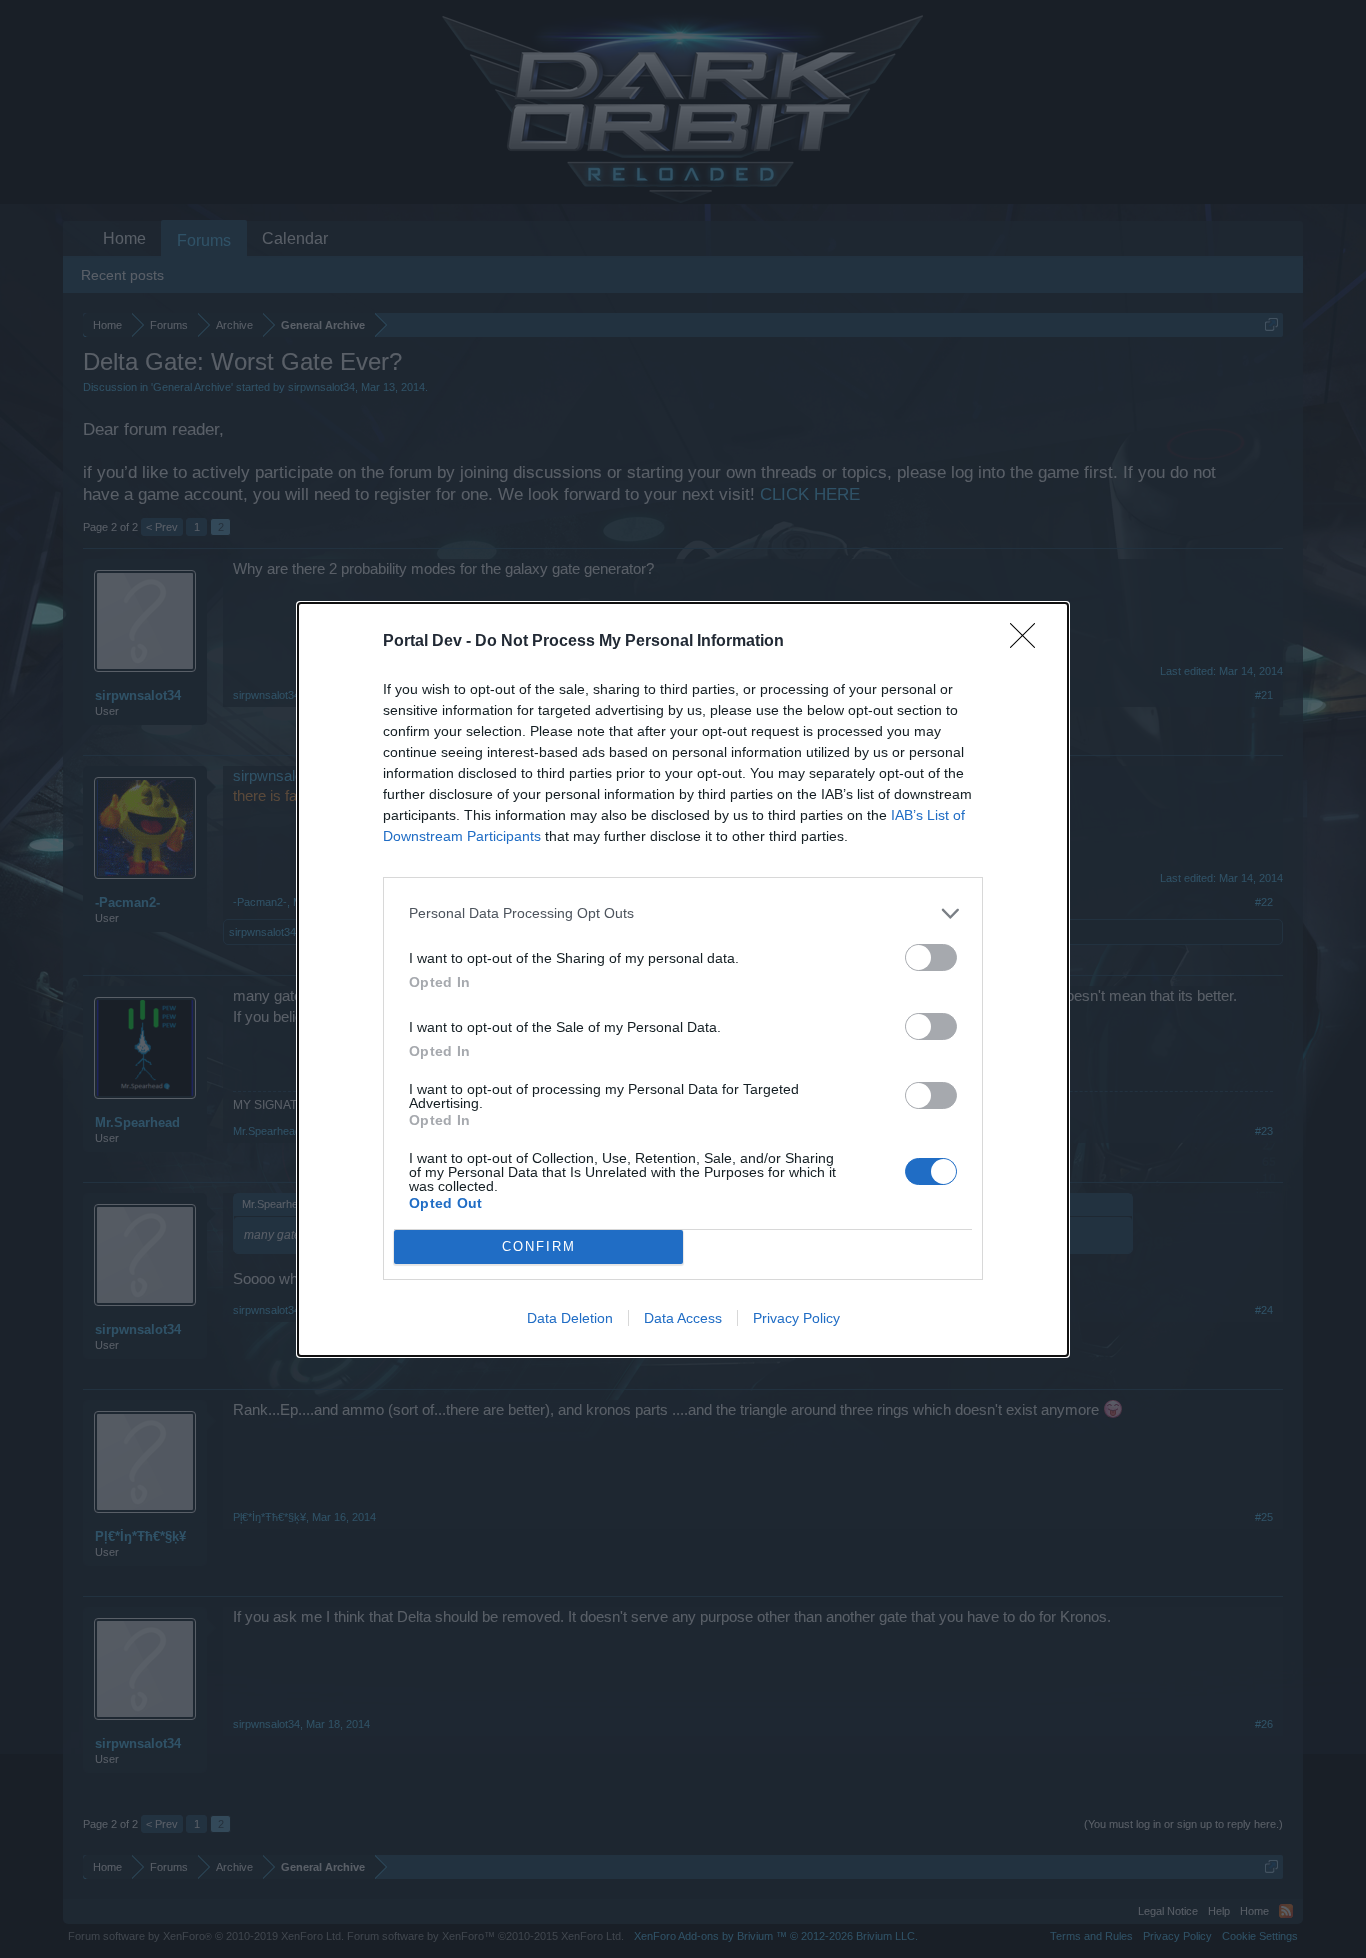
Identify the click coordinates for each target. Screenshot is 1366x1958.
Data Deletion (570, 1318)
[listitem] (683, 913)
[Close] (1029, 642)
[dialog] (683, 979)
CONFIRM (539, 1246)
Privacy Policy (796, 1318)
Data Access (683, 1318)
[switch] (931, 957)
